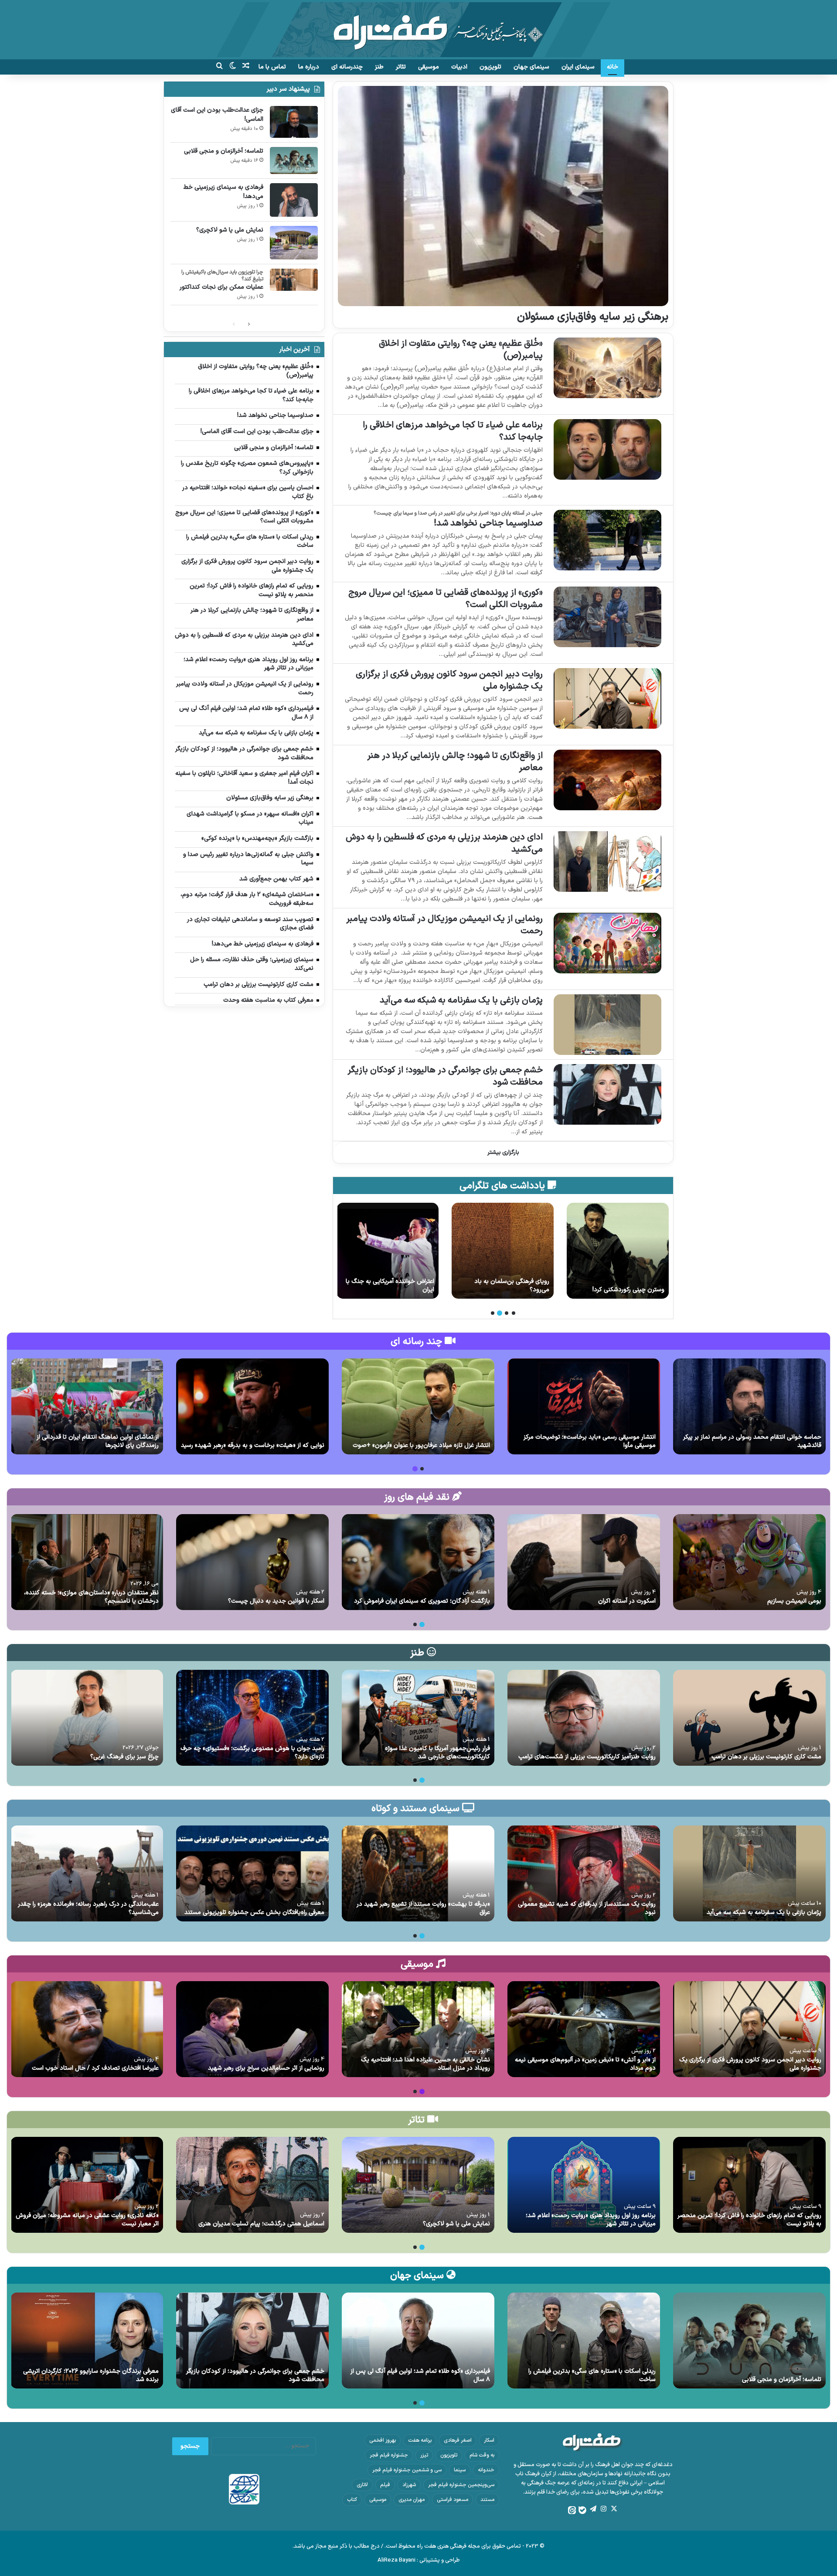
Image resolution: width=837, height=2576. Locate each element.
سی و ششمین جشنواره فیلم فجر (407, 2470)
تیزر (424, 2455)
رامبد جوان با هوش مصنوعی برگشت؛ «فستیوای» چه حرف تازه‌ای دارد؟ (252, 1753)
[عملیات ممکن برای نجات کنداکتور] (294, 280)
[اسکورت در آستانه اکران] (584, 1562)
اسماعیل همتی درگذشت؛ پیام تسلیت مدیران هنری (261, 2224)
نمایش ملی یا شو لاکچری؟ (230, 230)
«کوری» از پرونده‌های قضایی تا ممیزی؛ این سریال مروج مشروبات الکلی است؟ (446, 599)
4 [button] (493, 1313)
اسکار (489, 2440)
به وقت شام (482, 2455)
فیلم (385, 2485)
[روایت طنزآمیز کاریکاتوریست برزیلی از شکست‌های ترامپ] (584, 1718)
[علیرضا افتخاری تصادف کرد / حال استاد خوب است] (87, 2029)
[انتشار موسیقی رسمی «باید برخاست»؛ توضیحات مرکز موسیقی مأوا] (584, 1406)
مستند (487, 2500)
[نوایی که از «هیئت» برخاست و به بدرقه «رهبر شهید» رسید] (252, 1406)
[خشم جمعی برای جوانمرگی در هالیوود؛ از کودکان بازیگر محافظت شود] (607, 1094)
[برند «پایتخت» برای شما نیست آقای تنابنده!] (503, 1251)
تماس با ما (272, 67)
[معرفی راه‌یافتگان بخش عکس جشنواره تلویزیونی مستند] (252, 1873)
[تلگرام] (593, 2509)
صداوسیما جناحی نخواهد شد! (488, 523)
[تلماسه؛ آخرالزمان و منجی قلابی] (294, 160)
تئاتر (401, 67)
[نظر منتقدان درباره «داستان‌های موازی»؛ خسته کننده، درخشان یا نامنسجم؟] (87, 1562)
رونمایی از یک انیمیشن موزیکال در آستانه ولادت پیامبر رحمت (444, 925)
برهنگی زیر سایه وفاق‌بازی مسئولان (593, 317)
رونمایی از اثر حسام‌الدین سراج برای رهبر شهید (266, 2068)
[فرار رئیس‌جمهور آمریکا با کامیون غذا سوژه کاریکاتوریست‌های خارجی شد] (418, 1718)
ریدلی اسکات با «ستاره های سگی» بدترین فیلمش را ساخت (592, 2376)
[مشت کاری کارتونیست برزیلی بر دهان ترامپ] (749, 1718)
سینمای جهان (531, 67)
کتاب (352, 2500)
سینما (460, 2470)
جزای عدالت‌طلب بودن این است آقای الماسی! (618, 1286)
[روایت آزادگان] (388, 1251)
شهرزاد (409, 2485)
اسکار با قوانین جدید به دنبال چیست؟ (276, 1601)
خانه (612, 67)
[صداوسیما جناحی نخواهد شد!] (607, 540)
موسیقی (429, 67)
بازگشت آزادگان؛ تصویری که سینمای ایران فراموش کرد (422, 1601)
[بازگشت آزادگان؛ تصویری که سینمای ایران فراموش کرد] (418, 1562)
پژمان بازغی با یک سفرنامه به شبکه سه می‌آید (461, 1000)
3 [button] (500, 1313)
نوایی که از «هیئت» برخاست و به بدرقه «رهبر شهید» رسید (253, 1445)
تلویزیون (490, 67)
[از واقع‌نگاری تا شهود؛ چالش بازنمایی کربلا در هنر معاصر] (607, 780)
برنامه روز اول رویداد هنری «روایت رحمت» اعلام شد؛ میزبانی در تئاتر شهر (591, 2220)
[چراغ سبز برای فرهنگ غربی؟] (87, 1718)
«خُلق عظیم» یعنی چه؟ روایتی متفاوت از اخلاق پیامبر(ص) (461, 350)
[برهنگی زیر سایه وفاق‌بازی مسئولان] (503, 196)
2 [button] (507, 1313)
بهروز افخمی (383, 2440)
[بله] (582, 2510)
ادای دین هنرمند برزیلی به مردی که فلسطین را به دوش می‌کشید (444, 843)
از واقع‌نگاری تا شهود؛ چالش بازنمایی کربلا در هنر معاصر (455, 762)
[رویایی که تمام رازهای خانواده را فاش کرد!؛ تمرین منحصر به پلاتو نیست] (749, 2185)
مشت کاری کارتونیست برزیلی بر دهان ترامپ (766, 1757)
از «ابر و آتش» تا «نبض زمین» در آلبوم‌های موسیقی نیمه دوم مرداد (585, 2064)
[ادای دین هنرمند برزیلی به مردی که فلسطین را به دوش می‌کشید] (607, 862)
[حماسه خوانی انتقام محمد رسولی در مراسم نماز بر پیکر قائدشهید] (749, 1406)
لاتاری (362, 2485)
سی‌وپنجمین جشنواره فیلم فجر (461, 2485)
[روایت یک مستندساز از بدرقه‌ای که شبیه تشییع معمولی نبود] (584, 1873)
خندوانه (486, 2470)
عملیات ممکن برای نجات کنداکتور (221, 287)
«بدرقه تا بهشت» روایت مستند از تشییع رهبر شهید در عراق (423, 1909)
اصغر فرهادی (458, 2440)
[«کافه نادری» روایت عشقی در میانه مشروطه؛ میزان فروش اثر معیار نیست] (87, 2185)
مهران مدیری (412, 2500)
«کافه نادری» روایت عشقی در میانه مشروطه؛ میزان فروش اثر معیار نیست (87, 2220)
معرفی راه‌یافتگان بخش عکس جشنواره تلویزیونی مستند (254, 1912)
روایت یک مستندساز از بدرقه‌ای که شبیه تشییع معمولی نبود (587, 1909)
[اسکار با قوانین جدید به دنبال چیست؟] (252, 1562)
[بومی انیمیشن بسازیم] (749, 1562)
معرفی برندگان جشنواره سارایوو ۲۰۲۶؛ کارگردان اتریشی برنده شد (91, 2376)
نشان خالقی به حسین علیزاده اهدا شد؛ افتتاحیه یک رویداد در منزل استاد (425, 2064)
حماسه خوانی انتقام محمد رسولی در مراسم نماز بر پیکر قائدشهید (752, 1442)
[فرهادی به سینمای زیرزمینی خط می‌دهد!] (294, 200)
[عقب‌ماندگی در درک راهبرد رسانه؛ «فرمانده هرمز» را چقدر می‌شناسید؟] (87, 1873)
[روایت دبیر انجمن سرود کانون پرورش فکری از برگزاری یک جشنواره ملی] (607, 698)
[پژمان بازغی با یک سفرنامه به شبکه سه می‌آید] (607, 1025)
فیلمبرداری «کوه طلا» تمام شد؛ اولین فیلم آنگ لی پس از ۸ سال (420, 2376)
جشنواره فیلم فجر (389, 2455)
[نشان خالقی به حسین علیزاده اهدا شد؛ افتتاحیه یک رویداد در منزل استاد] (418, 2029)
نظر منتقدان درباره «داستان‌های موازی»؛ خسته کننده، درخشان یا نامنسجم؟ (91, 1597)
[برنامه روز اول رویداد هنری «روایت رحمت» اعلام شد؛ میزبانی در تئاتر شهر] (584, 2185)
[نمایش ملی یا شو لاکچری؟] (294, 243)
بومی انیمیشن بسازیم (794, 1601)
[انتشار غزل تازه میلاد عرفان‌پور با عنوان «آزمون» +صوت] (418, 1406)
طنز (379, 67)
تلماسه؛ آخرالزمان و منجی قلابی (224, 151)
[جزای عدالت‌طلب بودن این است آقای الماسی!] (618, 1251)
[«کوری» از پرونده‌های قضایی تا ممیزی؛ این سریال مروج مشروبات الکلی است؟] (607, 617)
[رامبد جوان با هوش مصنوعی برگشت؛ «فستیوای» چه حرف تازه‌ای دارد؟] (252, 1718)
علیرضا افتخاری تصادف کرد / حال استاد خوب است (95, 2068)
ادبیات (459, 67)
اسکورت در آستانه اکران (627, 1601)
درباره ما (309, 67)
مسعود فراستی (453, 2500)
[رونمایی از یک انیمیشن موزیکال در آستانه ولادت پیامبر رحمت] (607, 943)
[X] (614, 2509)
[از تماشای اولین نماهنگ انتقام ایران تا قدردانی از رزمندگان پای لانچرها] (87, 1406)
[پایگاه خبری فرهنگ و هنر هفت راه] (419, 30)
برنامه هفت (420, 2440)
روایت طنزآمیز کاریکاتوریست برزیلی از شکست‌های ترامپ (587, 1757)
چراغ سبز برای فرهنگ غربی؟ (124, 1757)
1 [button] (514, 1313)
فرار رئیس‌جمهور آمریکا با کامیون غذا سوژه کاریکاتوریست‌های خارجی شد (437, 1753)
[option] (618, 1251)
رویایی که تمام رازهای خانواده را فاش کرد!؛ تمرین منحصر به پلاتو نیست (749, 2220)
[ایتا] (572, 2510)
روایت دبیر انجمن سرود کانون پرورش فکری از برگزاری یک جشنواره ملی (449, 680)
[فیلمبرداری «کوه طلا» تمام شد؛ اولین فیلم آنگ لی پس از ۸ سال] (418, 2341)
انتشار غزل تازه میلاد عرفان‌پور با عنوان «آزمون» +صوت (421, 1445)
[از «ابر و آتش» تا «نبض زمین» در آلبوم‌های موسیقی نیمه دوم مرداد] (584, 2029)
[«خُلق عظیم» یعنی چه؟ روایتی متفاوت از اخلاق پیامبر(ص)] (607, 368)
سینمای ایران (578, 67)
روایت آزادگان (417, 1290)
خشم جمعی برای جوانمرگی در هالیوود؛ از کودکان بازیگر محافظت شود (445, 1076)
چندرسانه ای (347, 67)
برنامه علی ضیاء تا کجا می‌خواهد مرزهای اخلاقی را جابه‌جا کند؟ (453, 431)
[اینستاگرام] (603, 2509)
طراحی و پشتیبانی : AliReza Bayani (419, 2560)
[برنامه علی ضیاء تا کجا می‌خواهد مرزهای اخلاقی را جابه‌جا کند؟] (607, 449)
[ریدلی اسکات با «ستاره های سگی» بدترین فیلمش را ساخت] (584, 2341)
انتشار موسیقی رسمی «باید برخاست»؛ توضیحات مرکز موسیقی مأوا (590, 1442)
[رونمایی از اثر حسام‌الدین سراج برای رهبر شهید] (252, 2029)
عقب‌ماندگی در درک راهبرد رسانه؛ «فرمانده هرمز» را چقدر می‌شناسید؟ (88, 1909)
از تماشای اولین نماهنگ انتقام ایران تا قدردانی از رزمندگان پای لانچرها (98, 1442)
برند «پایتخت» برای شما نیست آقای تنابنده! (505, 1286)
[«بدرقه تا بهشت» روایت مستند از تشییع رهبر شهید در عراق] (418, 1873)
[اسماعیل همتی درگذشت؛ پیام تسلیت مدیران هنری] (252, 2185)
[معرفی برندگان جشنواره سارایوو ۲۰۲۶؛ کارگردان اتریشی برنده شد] (87, 2341)
